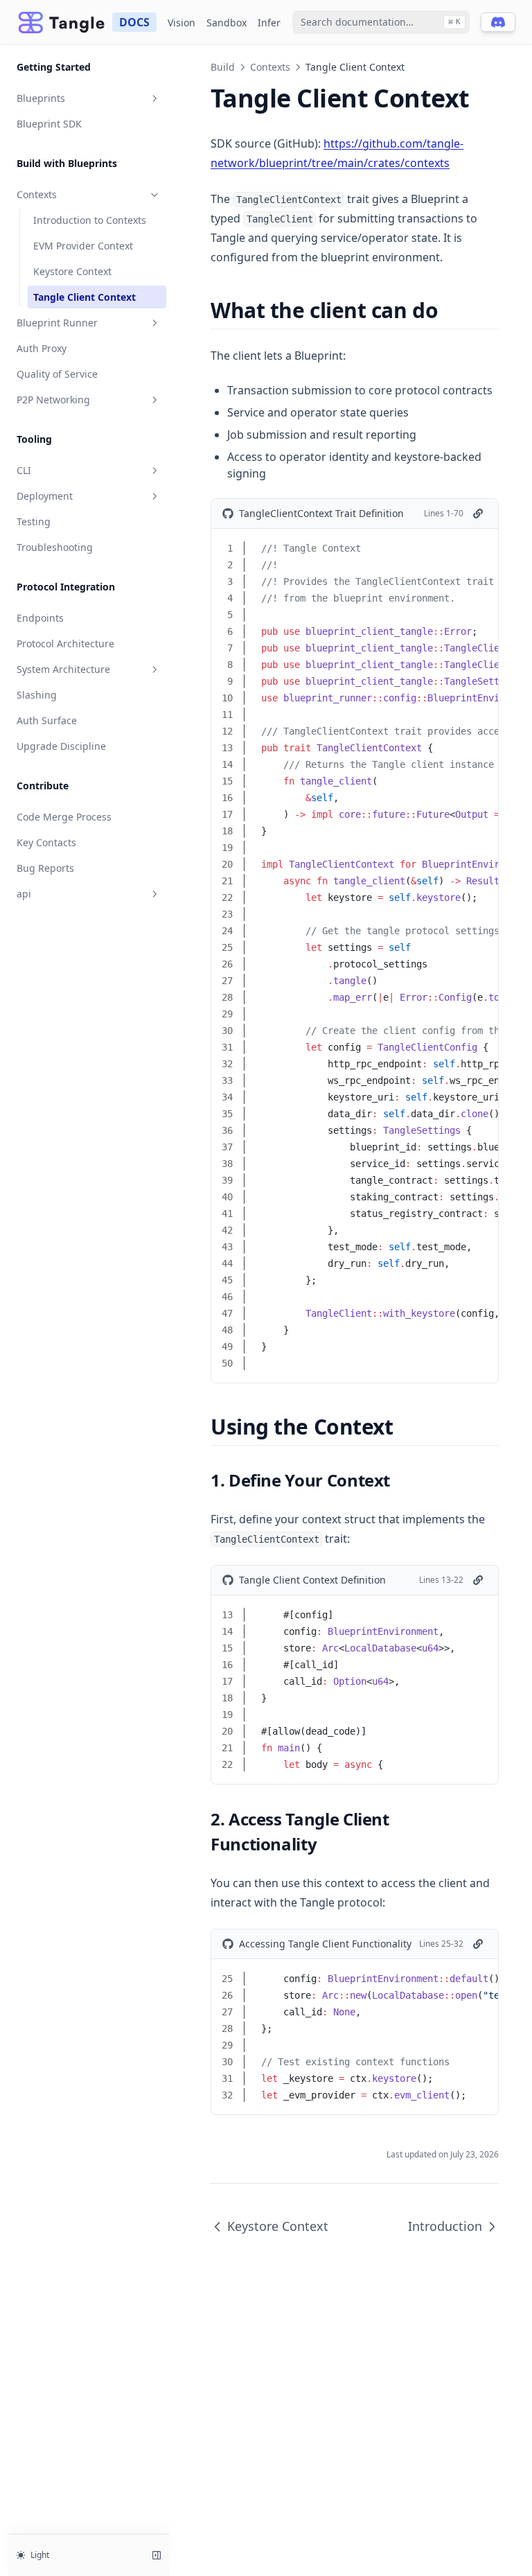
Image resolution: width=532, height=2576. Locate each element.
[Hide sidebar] (157, 2555)
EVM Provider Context (83, 246)
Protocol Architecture (65, 643)
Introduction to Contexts (90, 220)
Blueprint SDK (49, 124)
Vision (181, 23)
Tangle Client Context (85, 297)
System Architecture (63, 669)
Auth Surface (47, 720)
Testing (34, 522)
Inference (280, 23)
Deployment (45, 496)
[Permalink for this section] (450, 310)
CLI (24, 470)
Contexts (37, 194)
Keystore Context (72, 271)
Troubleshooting (55, 547)
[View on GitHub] (478, 514)
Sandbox (227, 23)
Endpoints (40, 618)
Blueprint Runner (57, 323)
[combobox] (381, 22)
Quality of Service (57, 374)
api (24, 894)
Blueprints (41, 98)
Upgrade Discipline (61, 746)
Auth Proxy (42, 348)
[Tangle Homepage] (62, 23)
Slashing (37, 695)
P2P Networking (53, 400)
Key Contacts (46, 842)
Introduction (445, 2226)
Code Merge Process (64, 817)
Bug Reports (45, 868)
